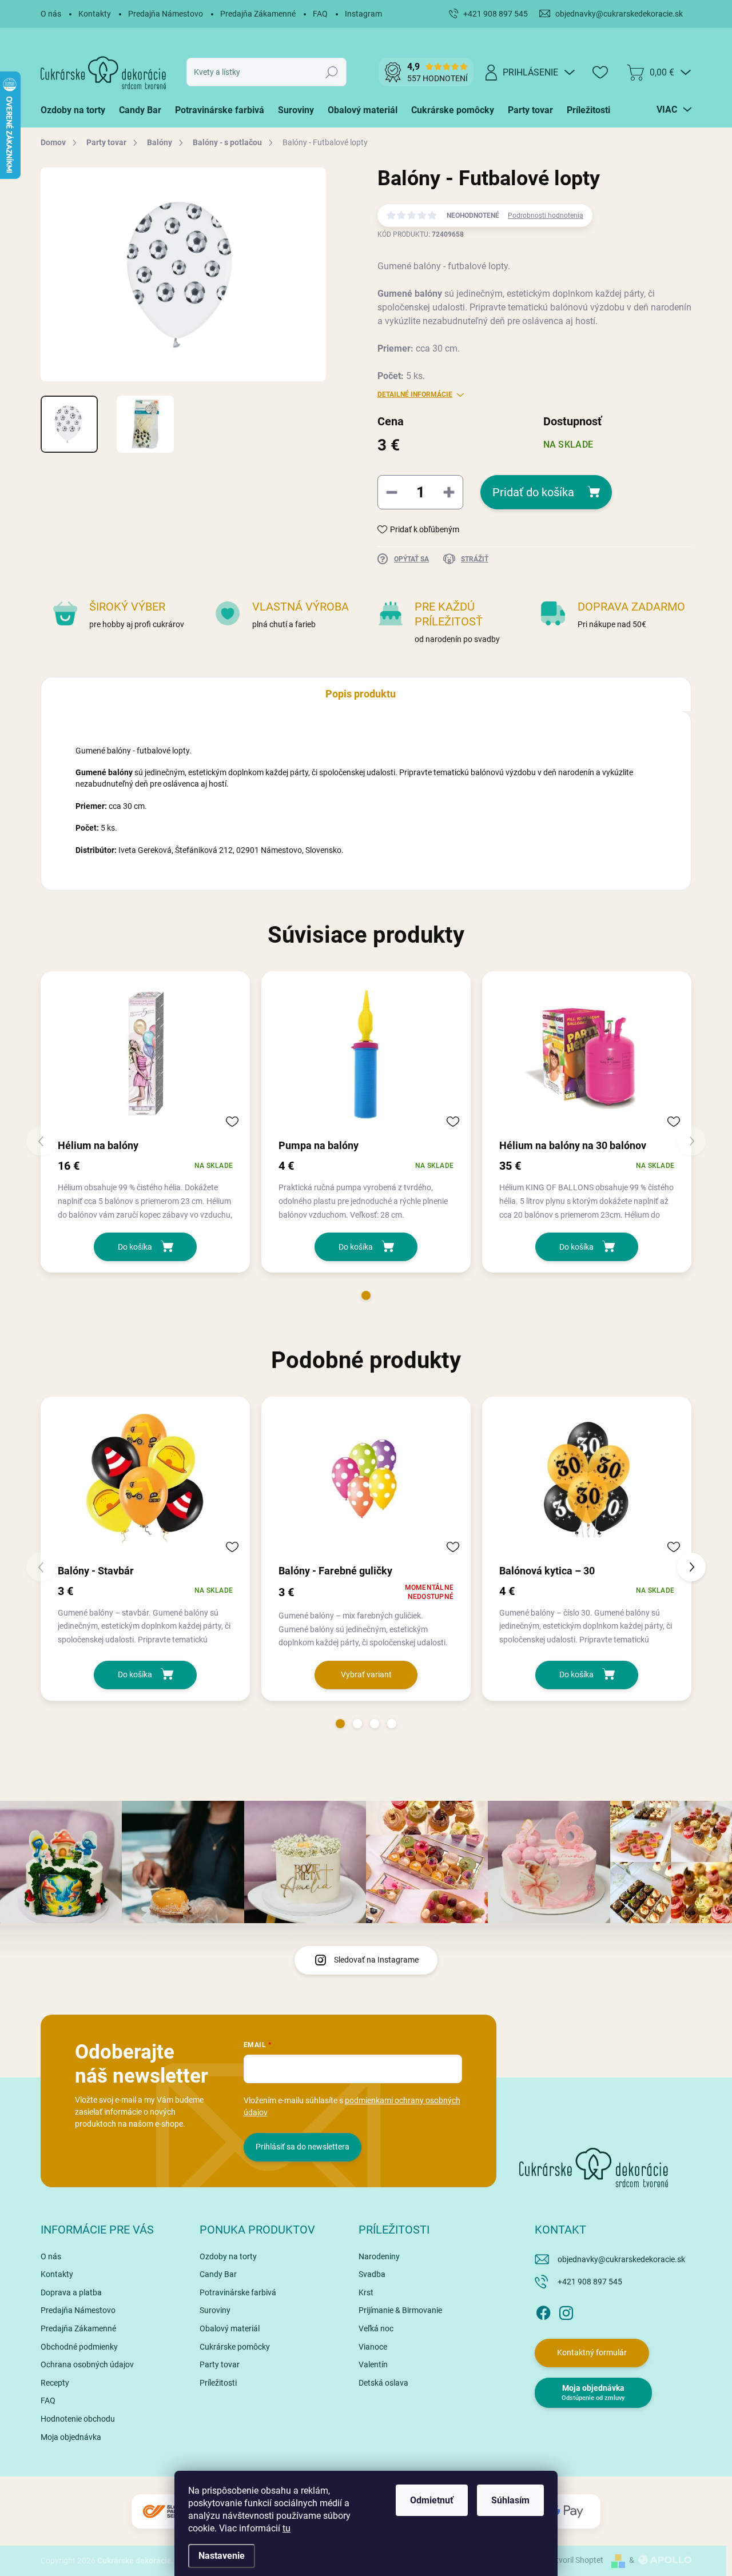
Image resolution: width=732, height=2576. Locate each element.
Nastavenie (222, 2556)
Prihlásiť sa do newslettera (303, 2147)
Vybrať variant (366, 1674)
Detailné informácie (415, 394)
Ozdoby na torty (228, 2256)
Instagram (363, 14)
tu (287, 2528)
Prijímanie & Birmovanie (400, 2310)
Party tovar (220, 2364)
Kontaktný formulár (592, 2352)
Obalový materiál (230, 2328)
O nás (51, 14)
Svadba (372, 2274)
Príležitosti (218, 2383)
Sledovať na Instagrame (376, 1960)
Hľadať (332, 72)
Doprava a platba (71, 2292)
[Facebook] (543, 2311)
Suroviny (215, 2310)
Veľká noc (376, 2328)
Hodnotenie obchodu (78, 2419)
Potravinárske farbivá (238, 2292)
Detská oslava (383, 2383)
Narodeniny (379, 2256)
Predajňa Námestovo (166, 14)
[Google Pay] (566, 2512)
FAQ (320, 14)
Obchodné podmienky (79, 2347)
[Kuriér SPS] (166, 2512)
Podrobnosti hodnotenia (546, 216)
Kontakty (95, 14)
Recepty (55, 2383)
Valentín (373, 2364)
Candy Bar (218, 2274)
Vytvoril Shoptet (575, 2560)
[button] (366, 1295)
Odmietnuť (432, 2500)
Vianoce (373, 2347)
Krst (366, 2292)
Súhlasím (510, 2500)
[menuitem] (76, 110)
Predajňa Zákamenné (258, 14)
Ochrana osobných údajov (87, 2364)
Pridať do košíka (533, 492)
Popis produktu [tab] (361, 694)
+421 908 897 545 (590, 2282)
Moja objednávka (71, 2437)
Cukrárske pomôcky (235, 2347)
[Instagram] (566, 2311)
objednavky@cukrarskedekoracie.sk (621, 2259)
